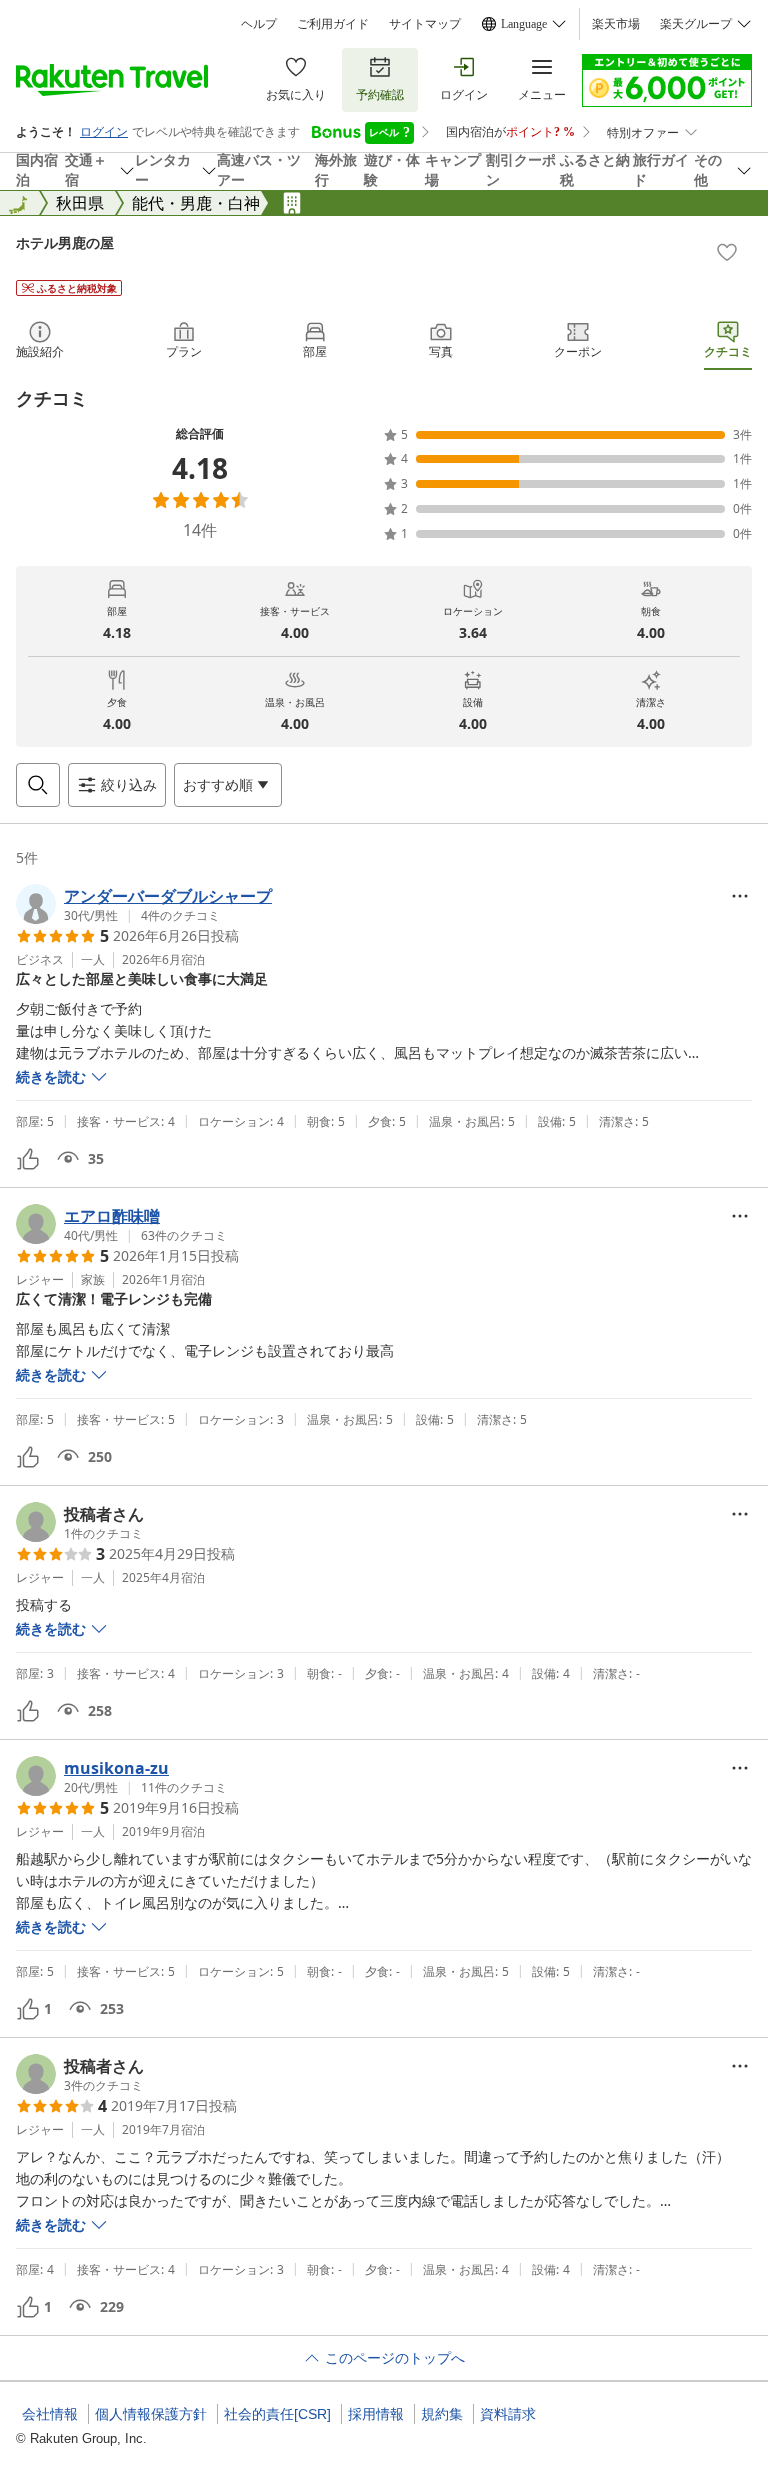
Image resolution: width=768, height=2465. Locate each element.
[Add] (727, 252)
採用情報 (376, 2414)
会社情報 (50, 2414)
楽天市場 (616, 24)
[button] (144, 904)
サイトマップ (425, 24)
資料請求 (508, 2414)
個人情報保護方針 (151, 2414)
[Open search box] (38, 785)
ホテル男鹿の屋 (65, 242)
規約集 (442, 2414)
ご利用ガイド (333, 24)
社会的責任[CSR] (277, 2414)
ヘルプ (259, 24)
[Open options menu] (740, 896)
